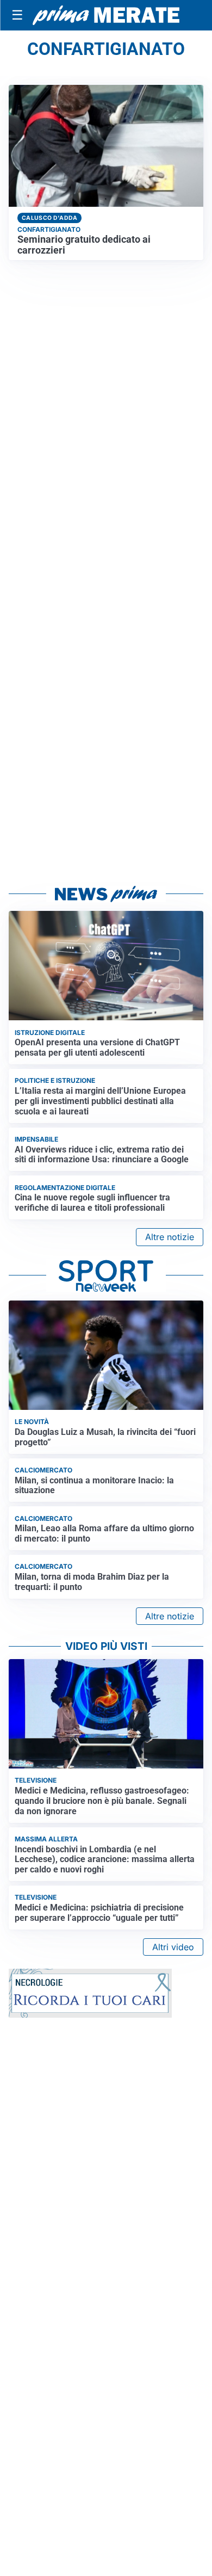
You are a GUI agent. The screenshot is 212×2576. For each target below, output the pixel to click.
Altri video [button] (173, 1947)
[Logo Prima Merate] (106, 15)
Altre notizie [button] (170, 1237)
